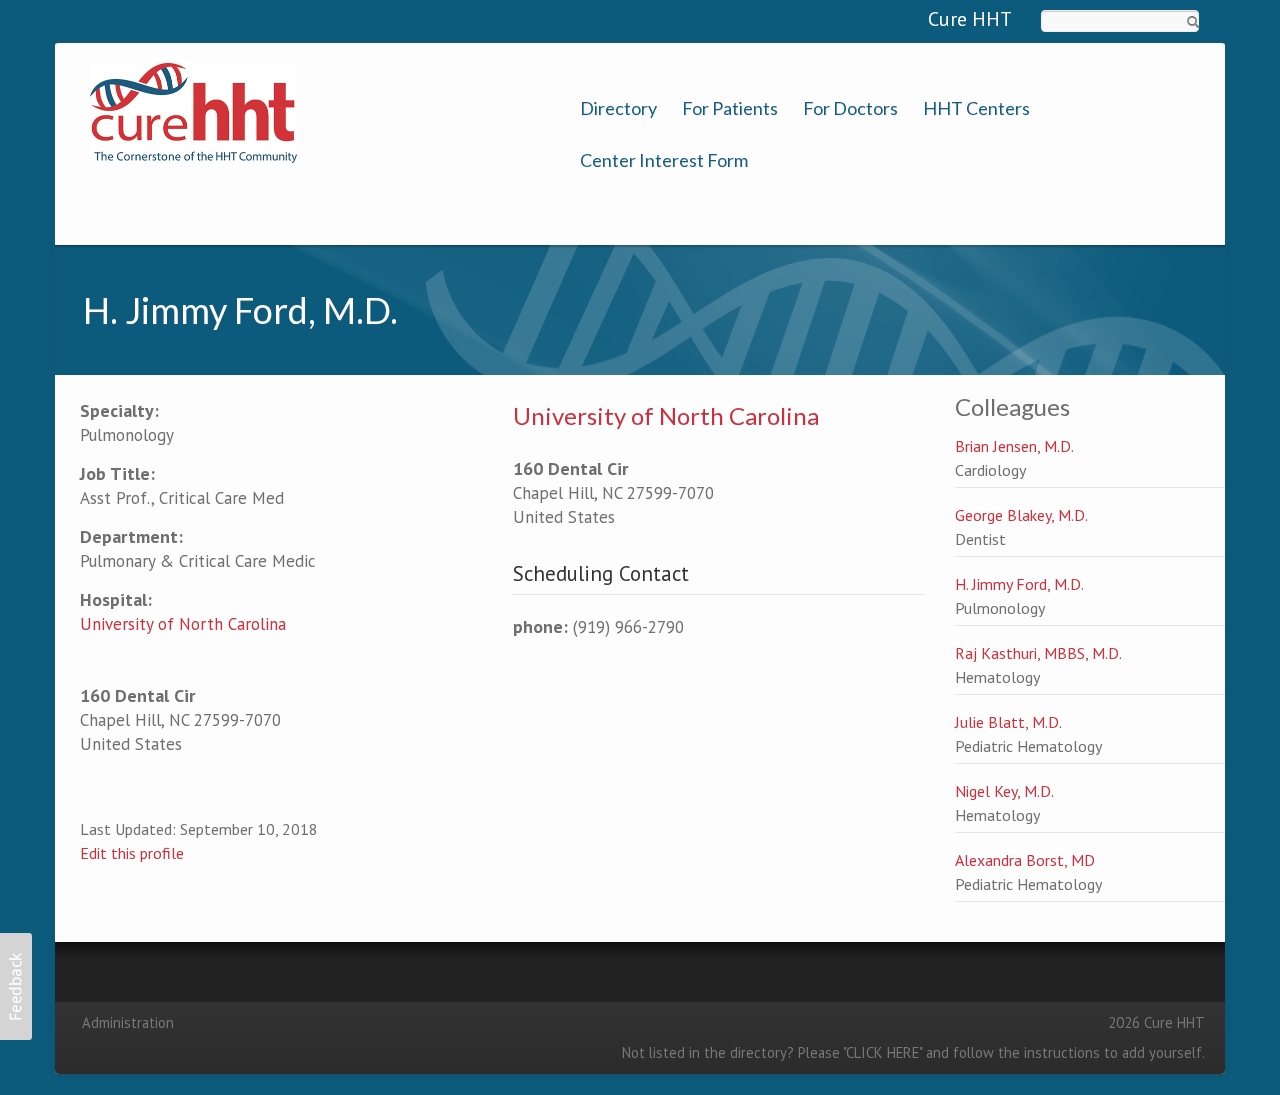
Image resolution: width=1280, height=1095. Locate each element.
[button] (16, 986)
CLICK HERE (882, 1052)
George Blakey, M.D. (1021, 515)
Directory (618, 108)
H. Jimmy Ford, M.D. (1019, 584)
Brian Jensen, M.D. (1014, 446)
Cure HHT (970, 19)
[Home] (193, 111)
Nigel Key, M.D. (1004, 791)
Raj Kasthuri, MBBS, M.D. (1038, 653)
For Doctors (850, 108)
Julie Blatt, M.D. (1008, 722)
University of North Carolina (183, 624)
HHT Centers (976, 108)
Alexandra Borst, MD (1025, 860)
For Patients (730, 108)
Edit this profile (132, 853)
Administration (128, 1022)
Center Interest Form (664, 160)
